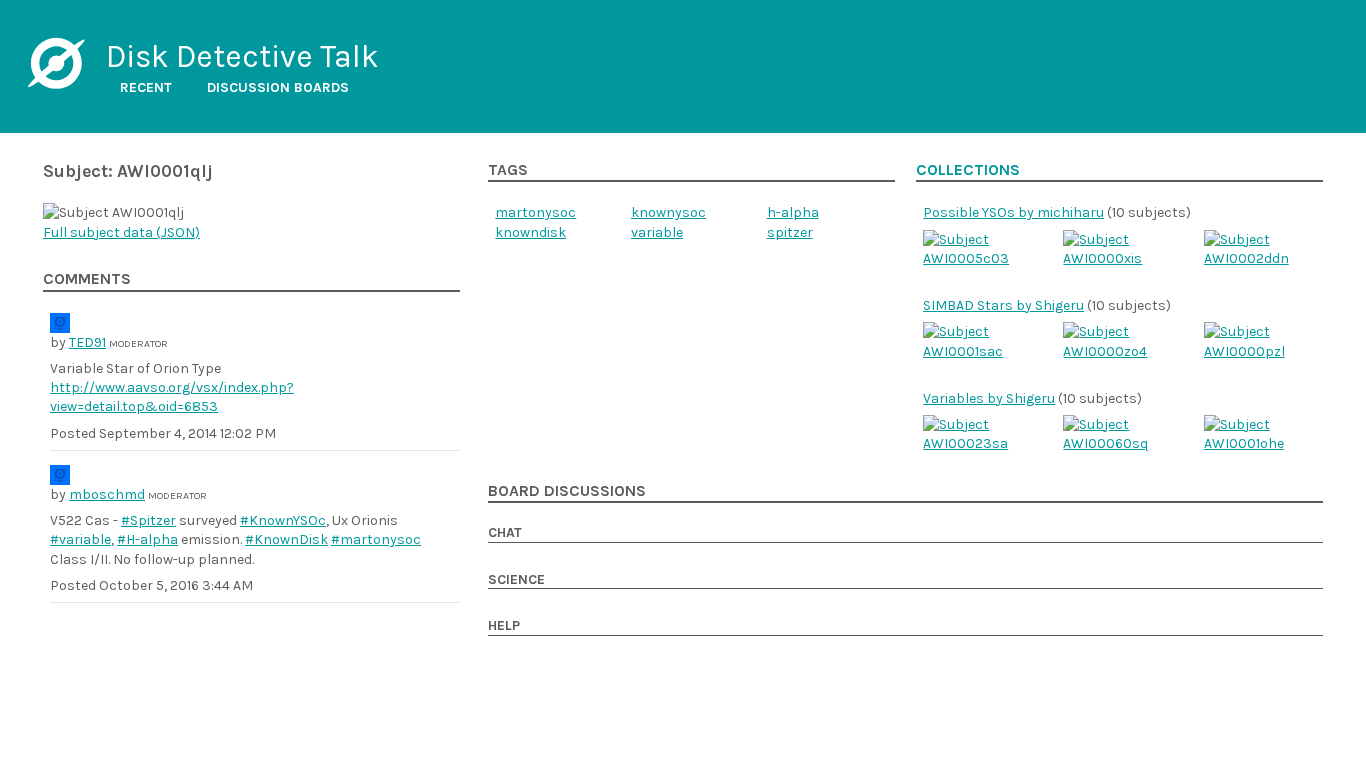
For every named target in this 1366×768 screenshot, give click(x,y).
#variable (80, 539)
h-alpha (793, 212)
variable (657, 232)
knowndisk (530, 232)
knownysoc (668, 212)
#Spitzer (148, 520)
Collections (968, 170)
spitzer (790, 232)
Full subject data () (121, 232)
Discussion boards (278, 87)
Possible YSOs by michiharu (1013, 212)
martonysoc (535, 212)
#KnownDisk (286, 539)
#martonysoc (376, 539)
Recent (146, 87)
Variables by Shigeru (989, 398)
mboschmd (107, 494)
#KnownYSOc (283, 520)
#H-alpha (147, 539)
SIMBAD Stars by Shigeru (1003, 305)
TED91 (87, 342)
